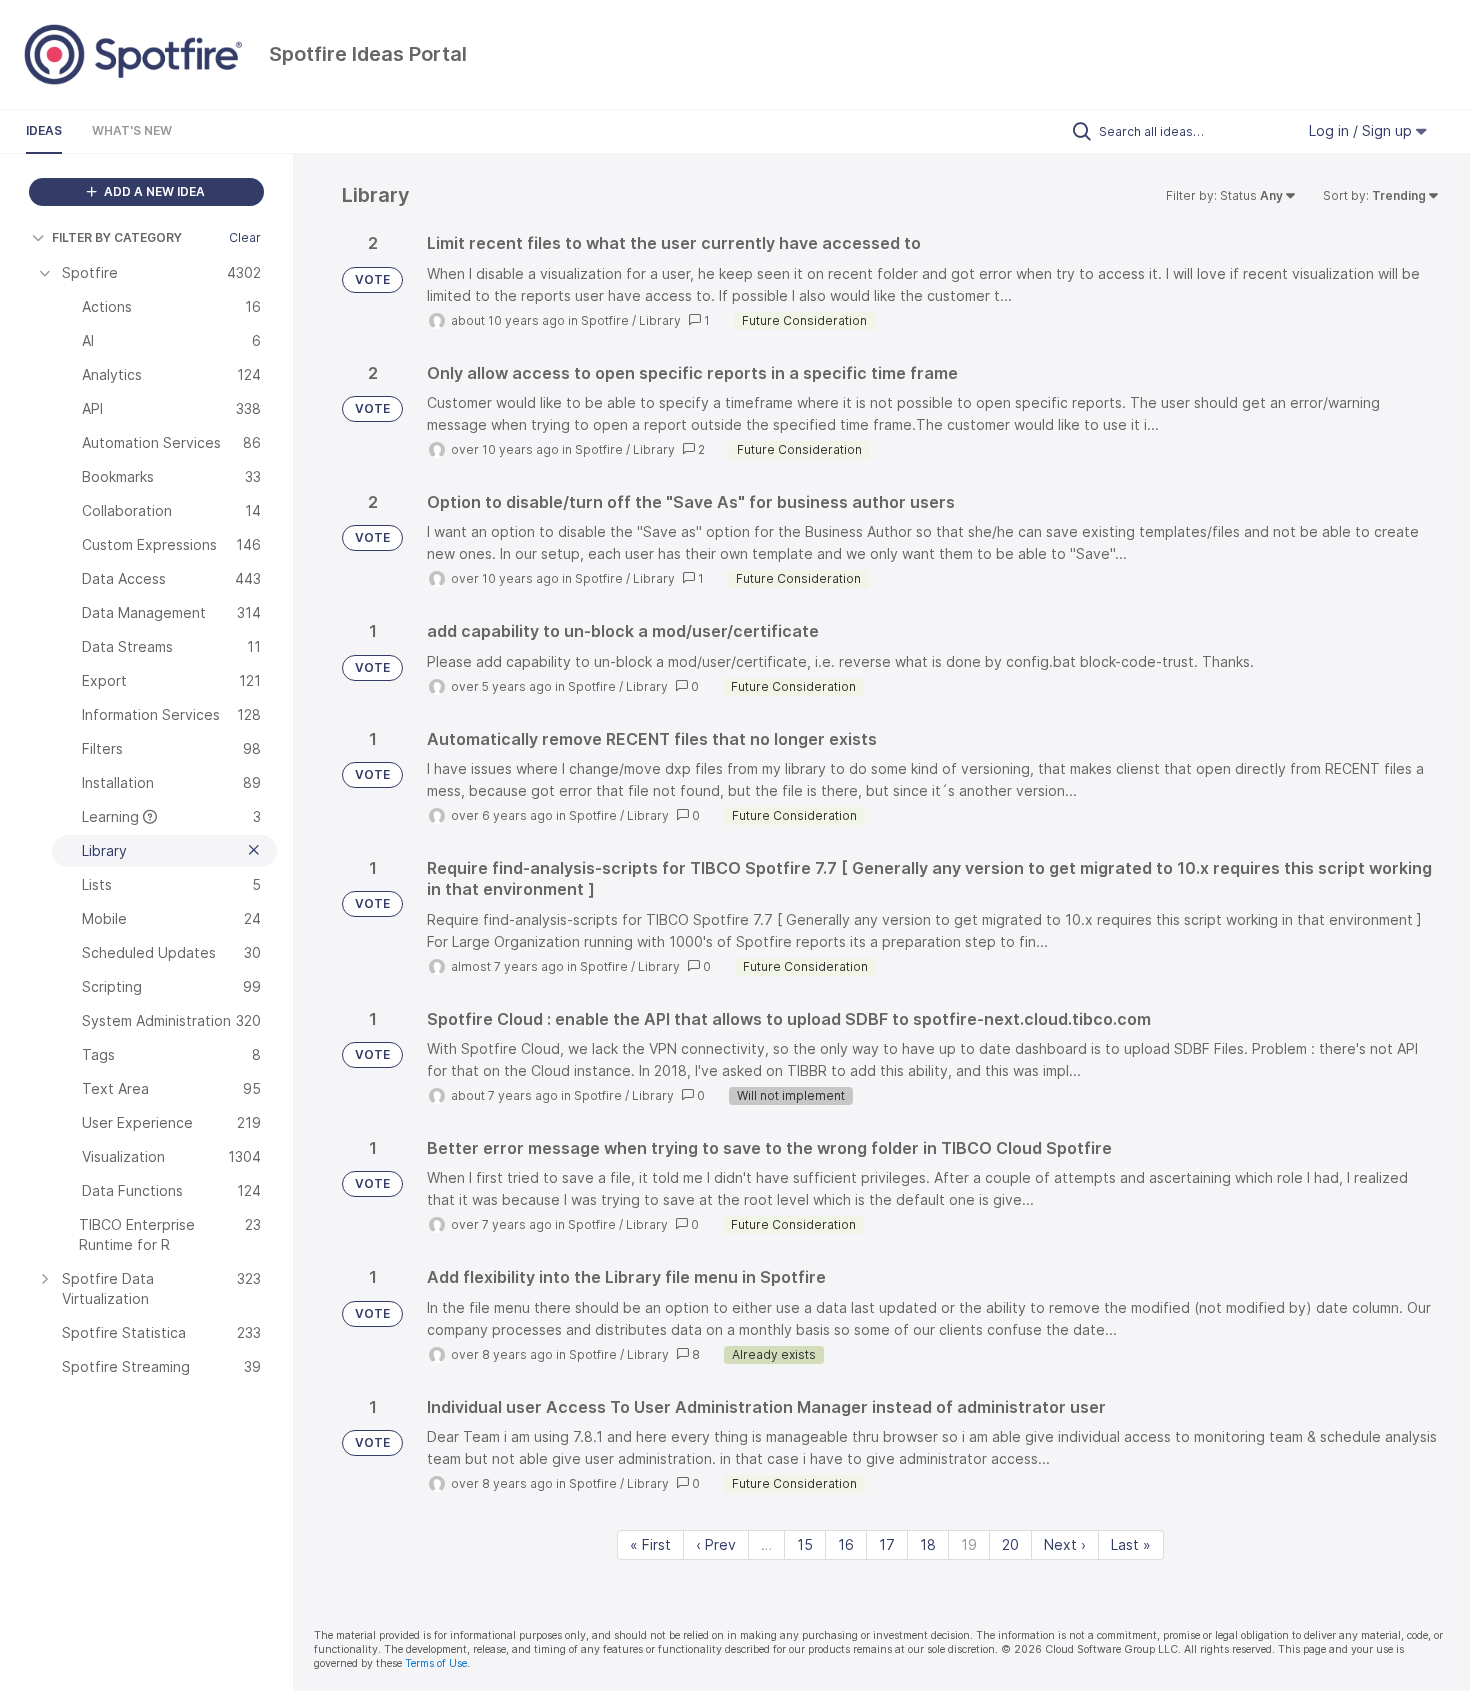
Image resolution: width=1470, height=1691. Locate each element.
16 (846, 1544)
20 (1010, 1544)
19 (969, 1544)
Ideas (44, 130)
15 (805, 1544)
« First (650, 1544)
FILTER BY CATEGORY (117, 237)
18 (928, 1544)
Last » (1131, 1544)
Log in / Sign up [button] (1362, 130)
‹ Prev (716, 1544)
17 (887, 1544)
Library (660, 320)
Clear (245, 237)
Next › (1065, 1544)
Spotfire (605, 320)
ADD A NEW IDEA (153, 191)
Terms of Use (436, 1663)
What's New (132, 130)
